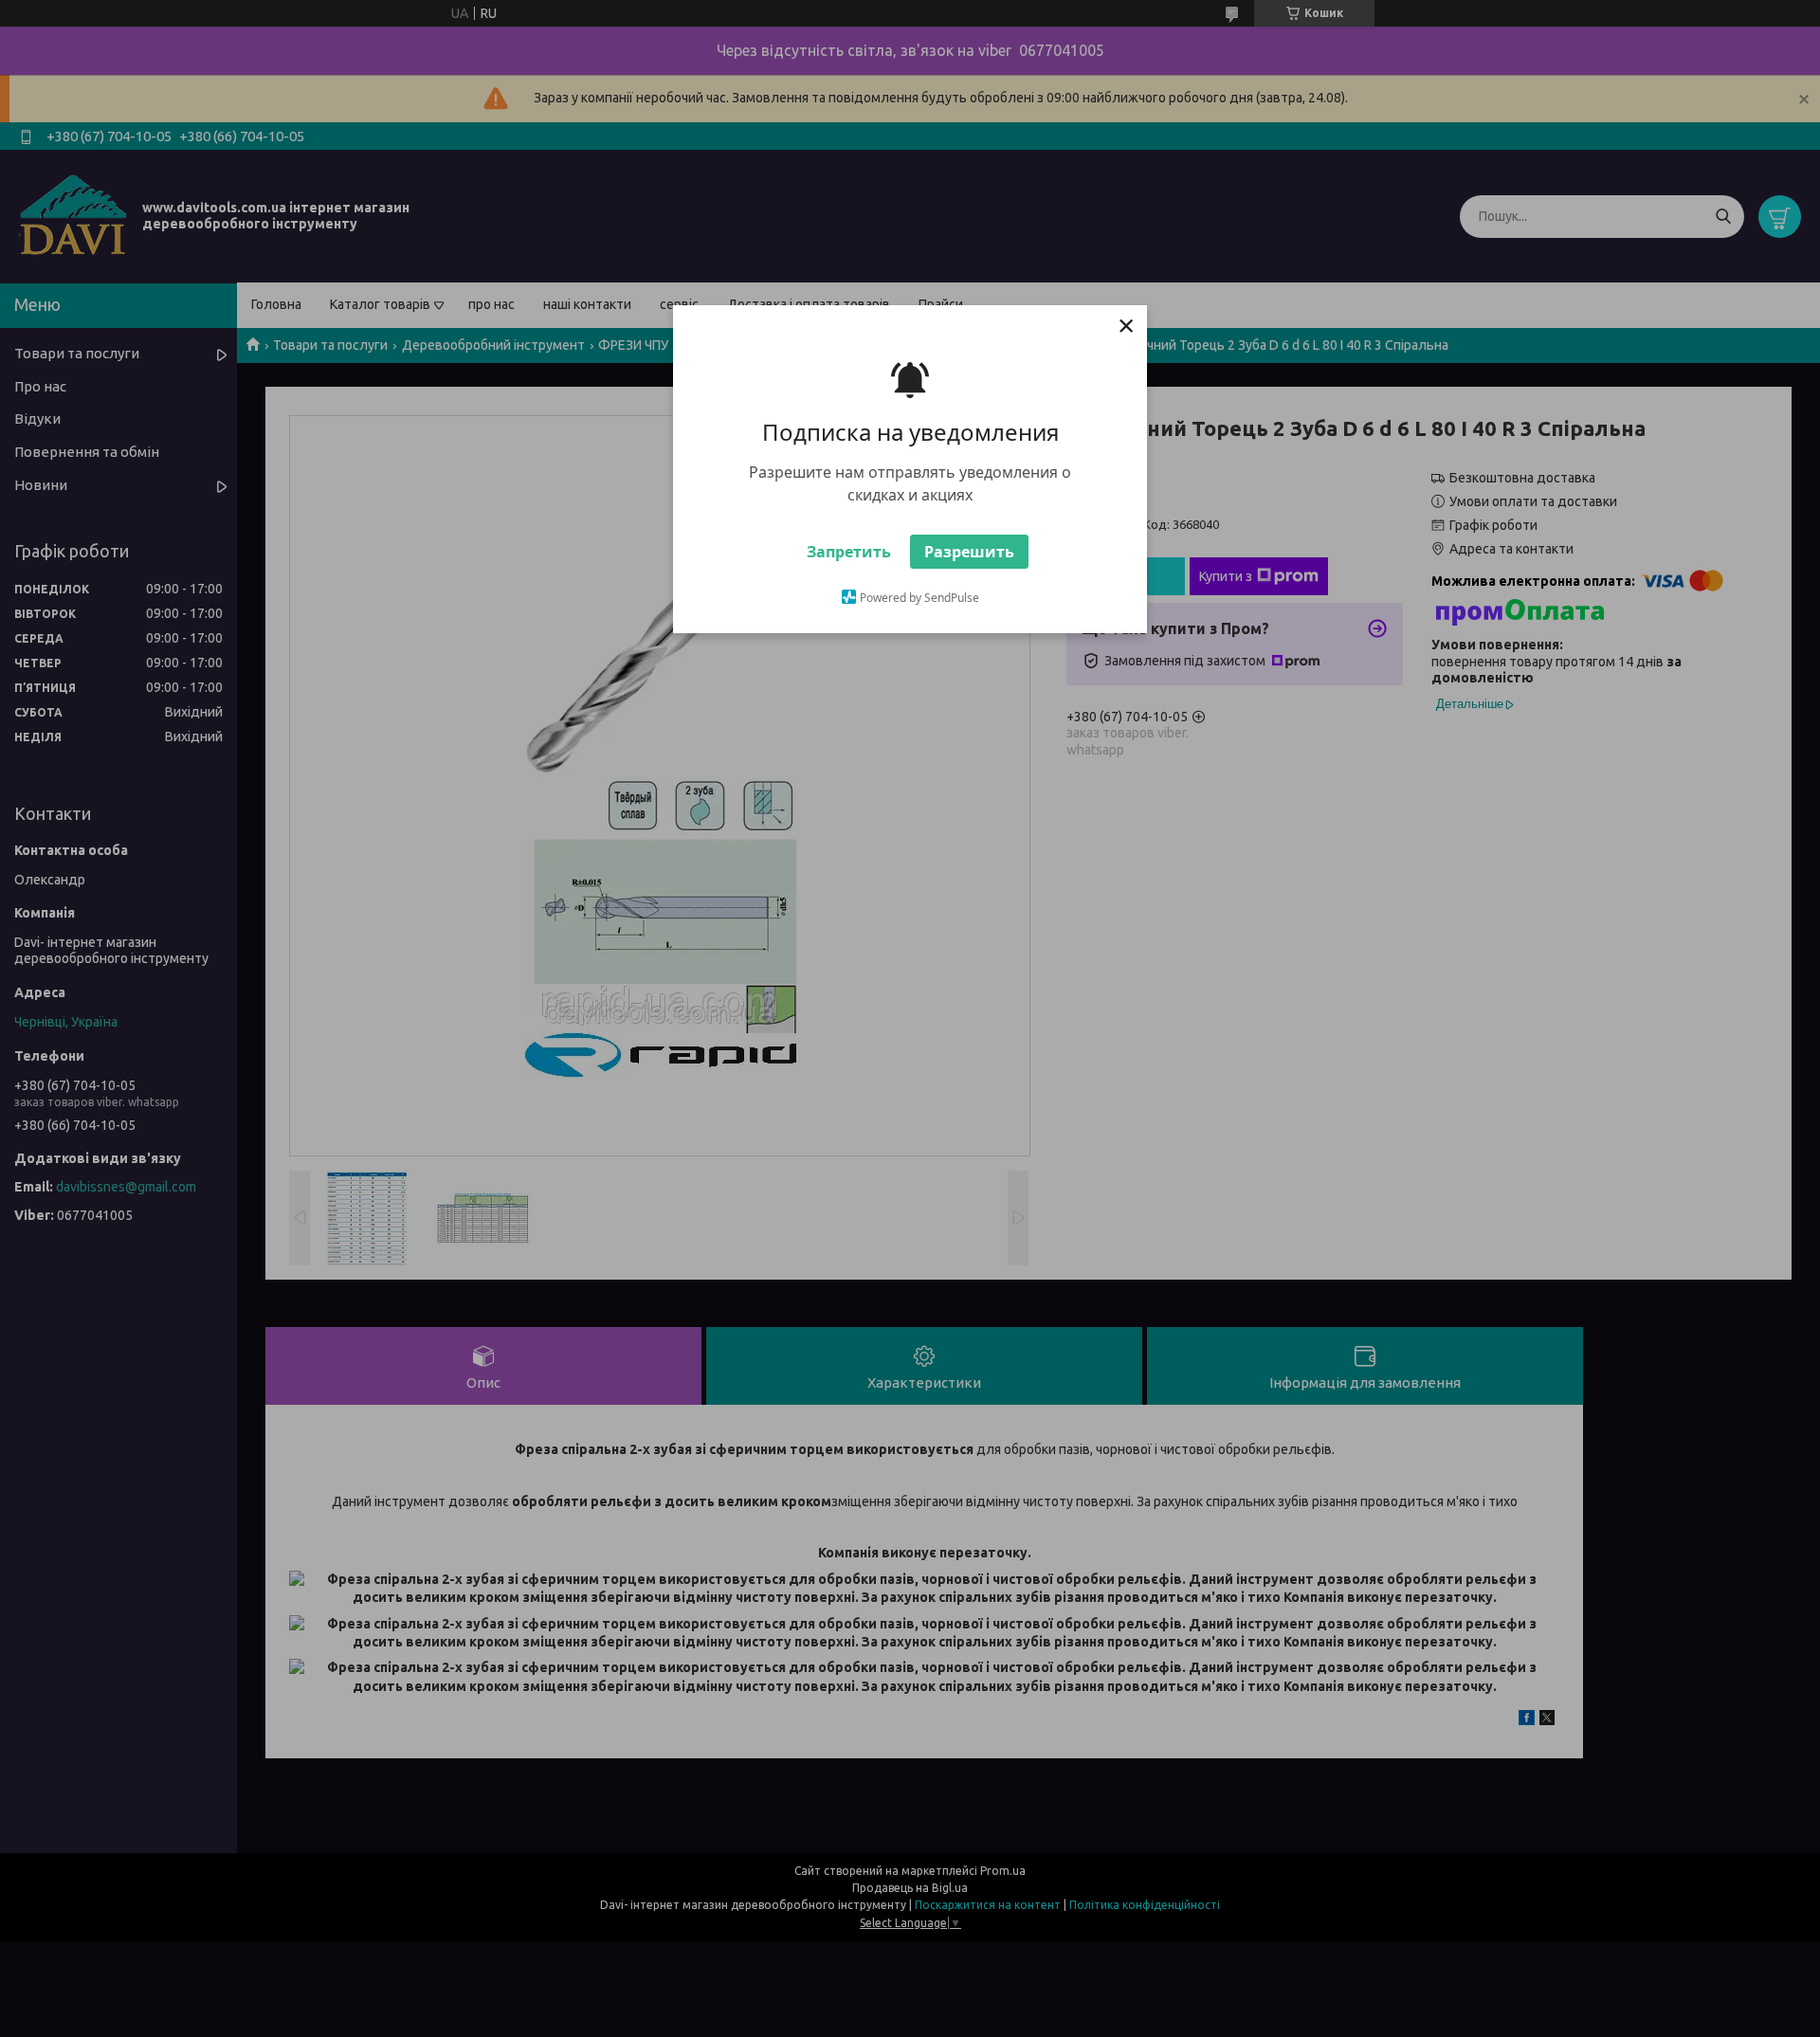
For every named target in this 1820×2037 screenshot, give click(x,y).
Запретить (849, 552)
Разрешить (969, 552)
